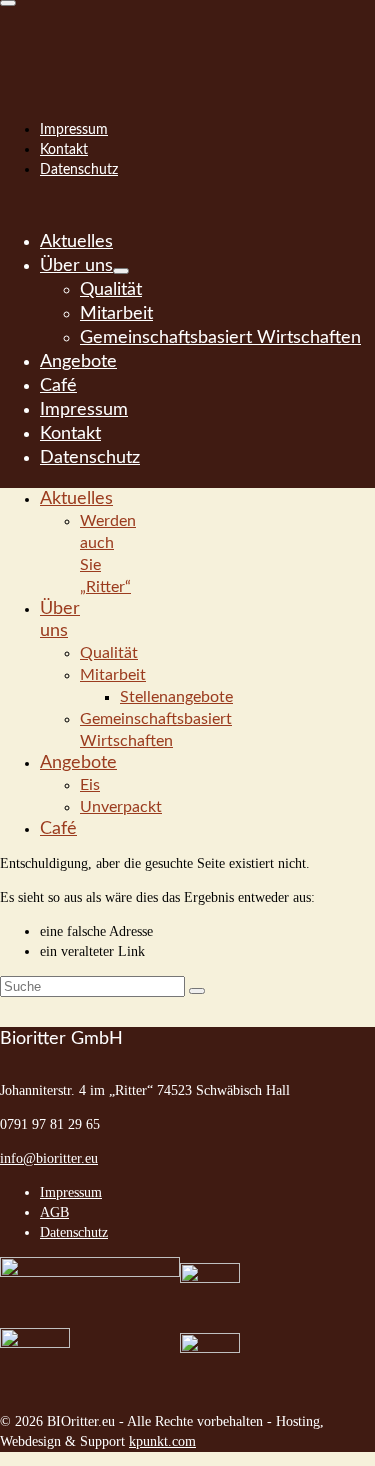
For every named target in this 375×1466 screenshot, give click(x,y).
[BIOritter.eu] (187, 40)
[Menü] (8, 3)
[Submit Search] (197, 991)
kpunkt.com (162, 1441)
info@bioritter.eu (49, 1158)
